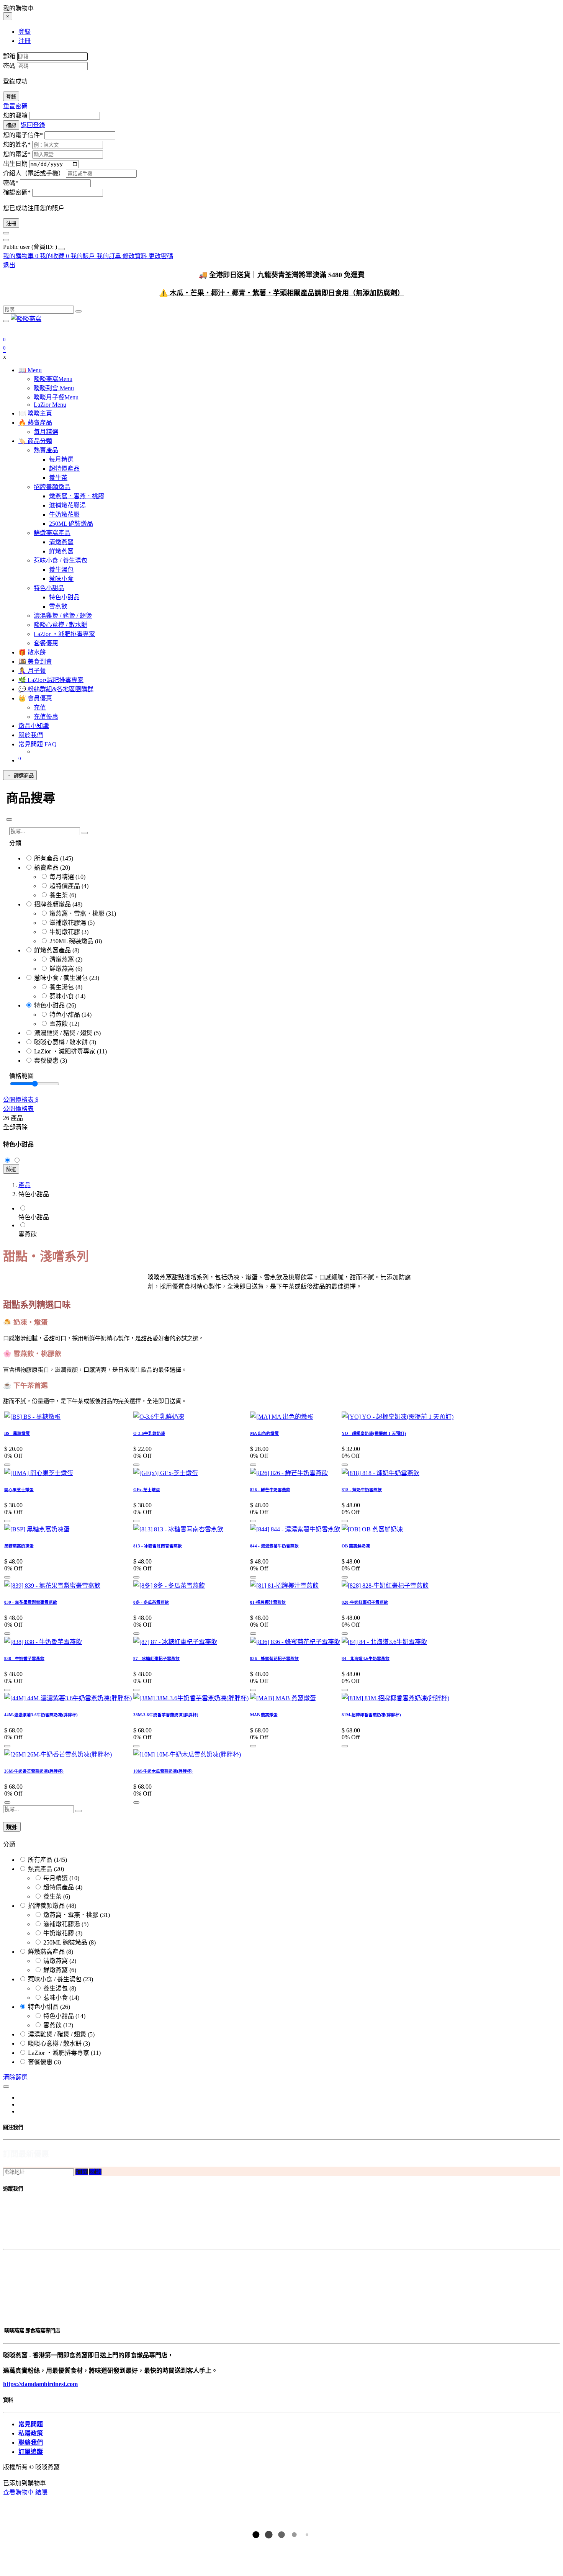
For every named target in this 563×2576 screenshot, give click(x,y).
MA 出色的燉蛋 (264, 1433)
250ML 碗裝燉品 (71, 941)
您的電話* (17, 154)
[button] (7, 1465)
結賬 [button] (41, 2492)
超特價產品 (65, 886)
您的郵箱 (15, 115)
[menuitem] (31, 247)
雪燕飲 (59, 1024)
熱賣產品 (46, 868)
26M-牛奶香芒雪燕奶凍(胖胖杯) (34, 1771)
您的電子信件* (23, 135)
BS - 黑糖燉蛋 (17, 1433)
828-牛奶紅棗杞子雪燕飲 (365, 1602)
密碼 (9, 66)
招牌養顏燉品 (52, 904)
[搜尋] (79, 311)
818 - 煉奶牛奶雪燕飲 (362, 1490)
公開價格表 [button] (19, 1100)
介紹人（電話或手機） (34, 173)
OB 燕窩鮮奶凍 (356, 1546)
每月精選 (62, 877)
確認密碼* (17, 192)
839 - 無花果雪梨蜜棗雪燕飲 (31, 1602)
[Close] (9, 819)
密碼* (11, 183)
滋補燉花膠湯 (68, 923)
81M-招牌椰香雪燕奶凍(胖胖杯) (371, 1715)
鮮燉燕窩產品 (52, 950)
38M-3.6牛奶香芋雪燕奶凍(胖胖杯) (166, 1715)
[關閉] (6, 233)
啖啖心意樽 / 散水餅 (61, 1042)
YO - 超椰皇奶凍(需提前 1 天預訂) (374, 1433)
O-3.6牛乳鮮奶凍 (149, 1433)
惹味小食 (62, 996)
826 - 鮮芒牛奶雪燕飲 (270, 1490)
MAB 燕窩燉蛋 (264, 1715)
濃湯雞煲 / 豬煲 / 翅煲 (63, 1033)
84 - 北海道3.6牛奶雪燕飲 (366, 1658)
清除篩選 (15, 2077)
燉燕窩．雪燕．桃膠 (77, 913)
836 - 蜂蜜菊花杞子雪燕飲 (274, 1658)
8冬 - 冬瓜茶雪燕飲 (151, 1602)
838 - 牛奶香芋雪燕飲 (24, 1658)
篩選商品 (23, 776)
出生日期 (15, 164)
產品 (25, 1185)
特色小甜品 (49, 1005)
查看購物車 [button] (18, 2492)
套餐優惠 (46, 1061)
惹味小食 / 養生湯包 (61, 978)
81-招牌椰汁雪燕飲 (268, 1602)
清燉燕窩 (62, 959)
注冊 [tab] (25, 41)
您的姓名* (17, 145)
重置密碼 (15, 106)
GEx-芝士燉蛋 (147, 1490)
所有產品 (46, 858)
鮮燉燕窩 (62, 969)
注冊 (11, 223)
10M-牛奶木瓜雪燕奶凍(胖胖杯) (163, 1771)
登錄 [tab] (25, 32)
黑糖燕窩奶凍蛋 (19, 1546)
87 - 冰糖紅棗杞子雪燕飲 (156, 1658)
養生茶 (59, 895)
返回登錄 (33, 125)
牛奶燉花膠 (65, 932)
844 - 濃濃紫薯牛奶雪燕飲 (274, 1546)
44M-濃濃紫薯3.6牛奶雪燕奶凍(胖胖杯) (41, 1715)
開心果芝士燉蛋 (19, 1490)
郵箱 (9, 56)
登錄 (11, 97)
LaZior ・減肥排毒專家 (65, 1051)
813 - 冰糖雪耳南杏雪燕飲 (158, 1546)
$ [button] (37, 1100)
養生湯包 (62, 987)
